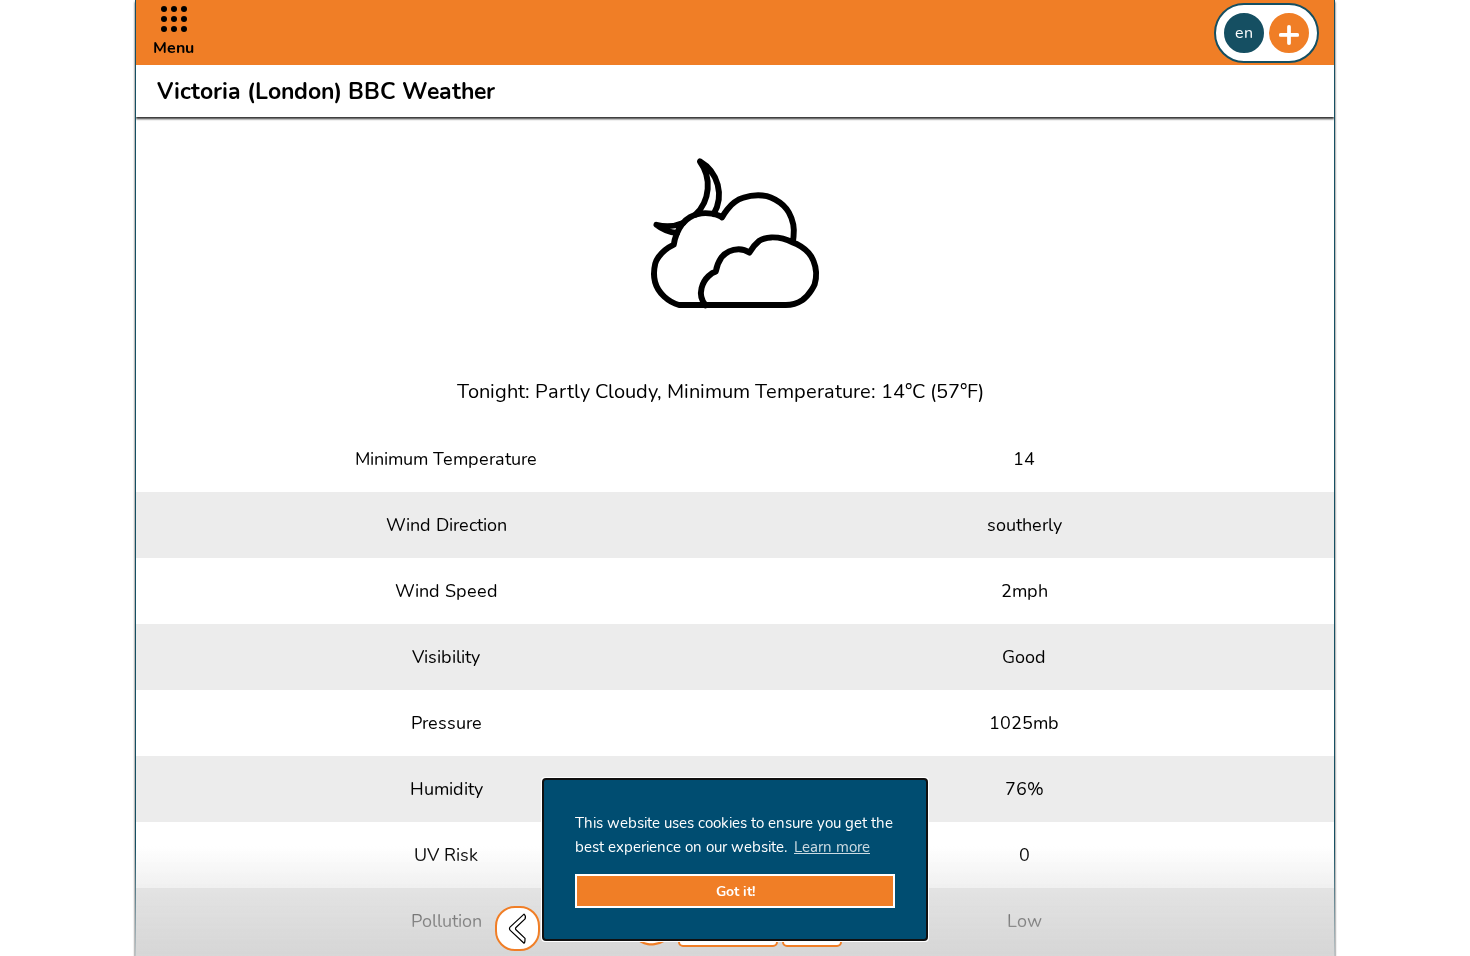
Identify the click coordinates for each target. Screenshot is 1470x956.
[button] (173, 32)
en (1244, 33)
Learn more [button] (832, 847)
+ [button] (1289, 33)
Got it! (735, 891)
